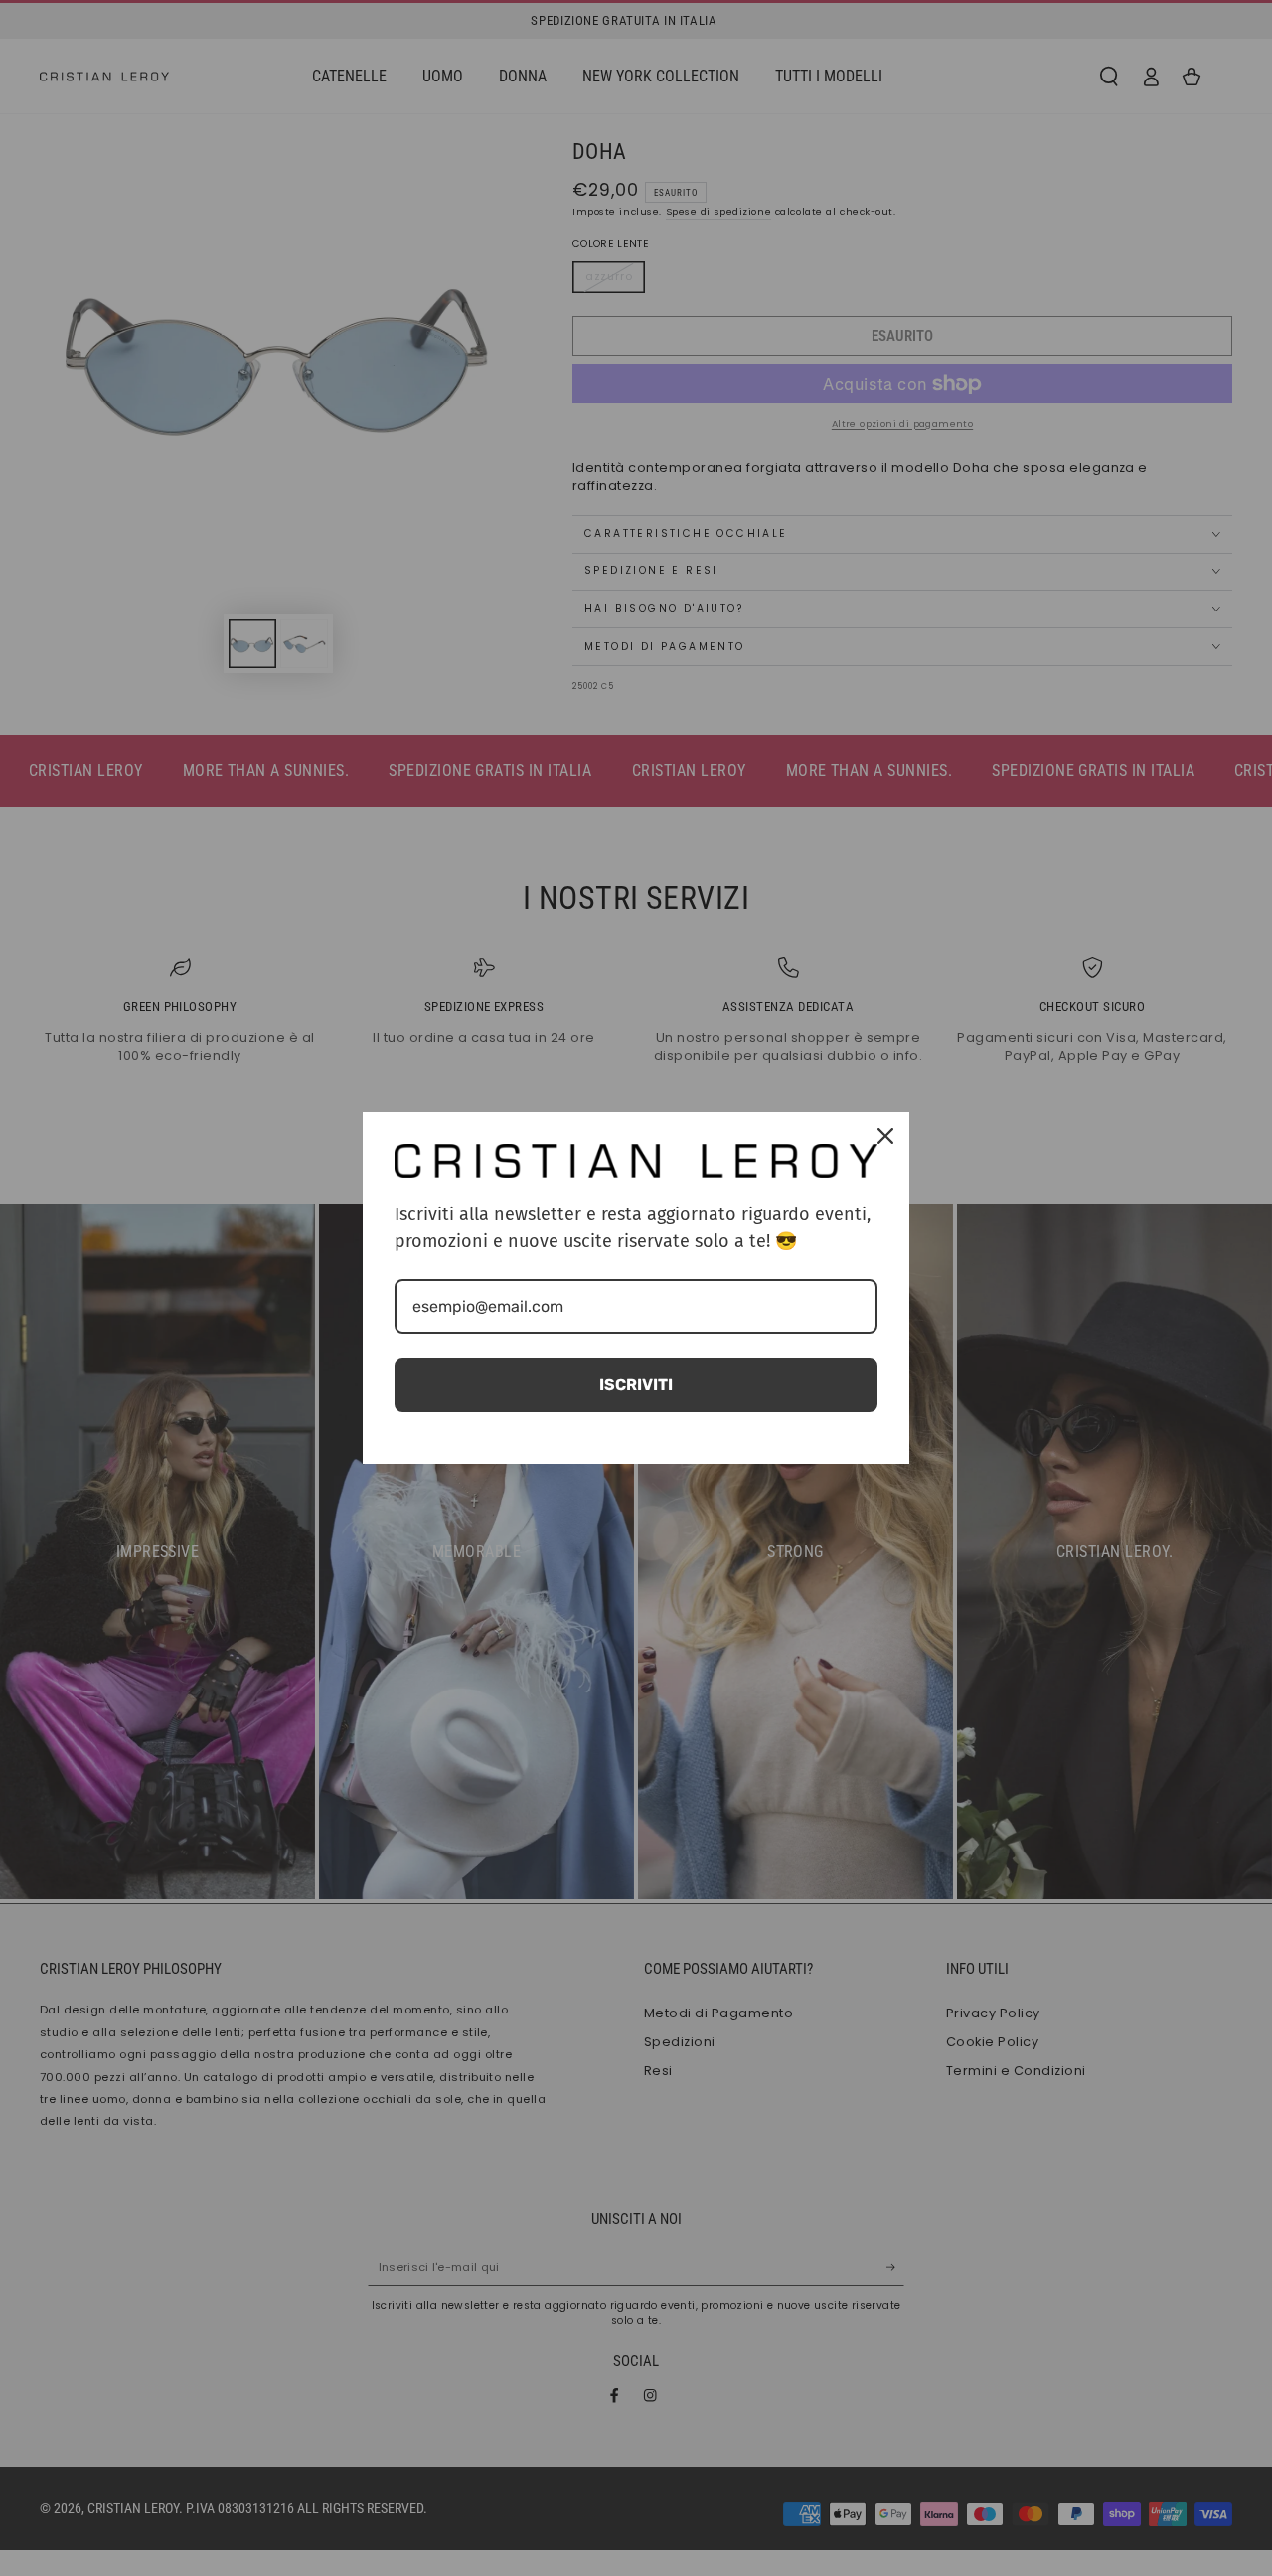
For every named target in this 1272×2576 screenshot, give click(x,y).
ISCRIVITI (636, 1385)
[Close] (885, 1136)
